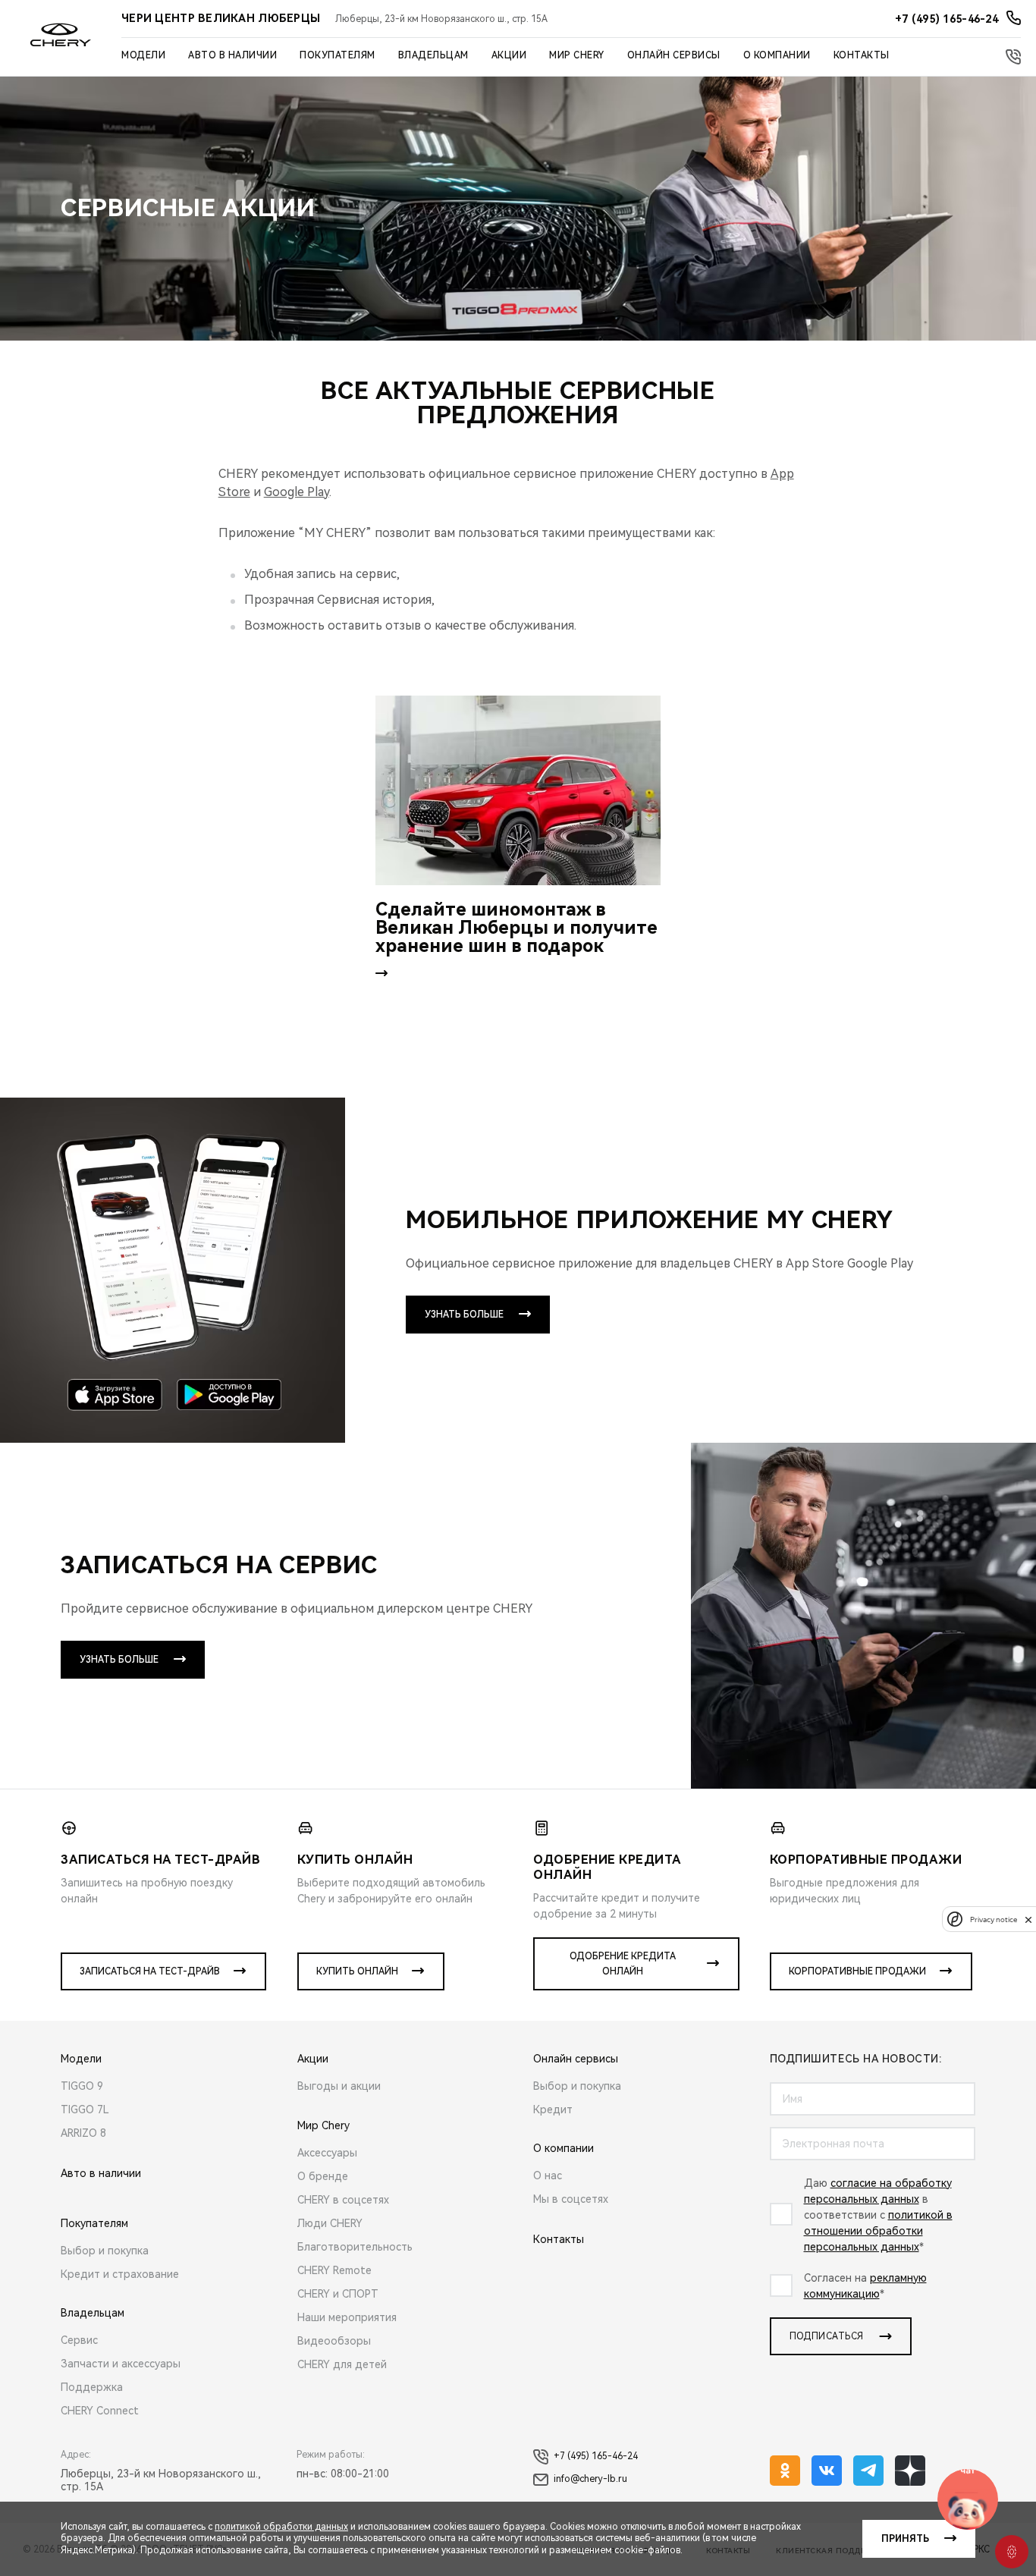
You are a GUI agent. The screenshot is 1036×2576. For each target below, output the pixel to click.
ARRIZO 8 (83, 2133)
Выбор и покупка (105, 2251)
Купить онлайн (357, 1971)
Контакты (862, 55)
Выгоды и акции (339, 2086)
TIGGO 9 (82, 2086)
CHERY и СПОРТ (338, 2294)
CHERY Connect (100, 2411)
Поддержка (92, 2387)
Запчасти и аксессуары (121, 2364)
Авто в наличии (232, 55)
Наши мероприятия (347, 2317)
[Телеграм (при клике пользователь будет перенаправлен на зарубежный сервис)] (868, 2471)
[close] (1028, 1919)
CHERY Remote (334, 2270)
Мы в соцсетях (571, 2199)
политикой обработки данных (281, 2527)
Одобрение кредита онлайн (623, 1964)
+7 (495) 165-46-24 (596, 2456)
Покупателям (337, 55)
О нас (548, 2175)
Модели (143, 55)
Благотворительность (355, 2247)
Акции (509, 55)
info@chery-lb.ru (590, 2479)
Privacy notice (994, 1919)
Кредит (553, 2109)
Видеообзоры (334, 2341)
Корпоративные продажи (857, 1971)
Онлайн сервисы (674, 55)
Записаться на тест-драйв (150, 1971)
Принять (905, 2539)
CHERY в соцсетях (343, 2200)
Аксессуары (327, 2153)
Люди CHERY (330, 2223)
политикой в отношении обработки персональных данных (878, 2231)
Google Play (297, 492)
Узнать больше (464, 1315)
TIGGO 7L (85, 2109)
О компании (777, 55)
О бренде (323, 2176)
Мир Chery (577, 55)
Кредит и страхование (120, 2274)
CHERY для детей (342, 2364)
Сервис (79, 2340)
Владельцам (433, 55)
